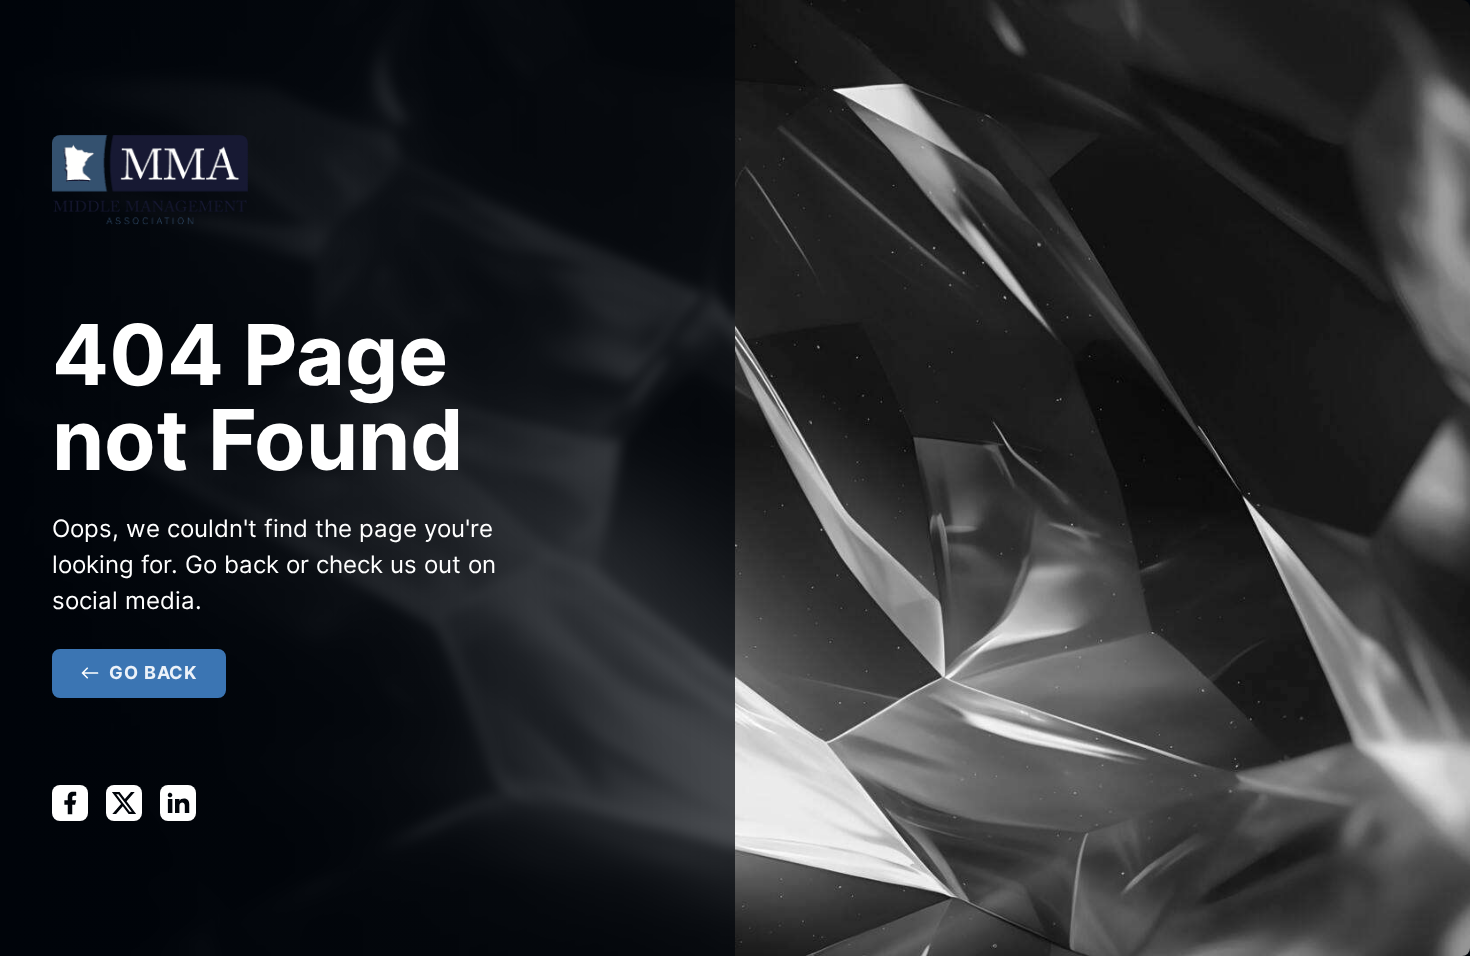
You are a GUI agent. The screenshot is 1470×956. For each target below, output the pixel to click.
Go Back (153, 672)
